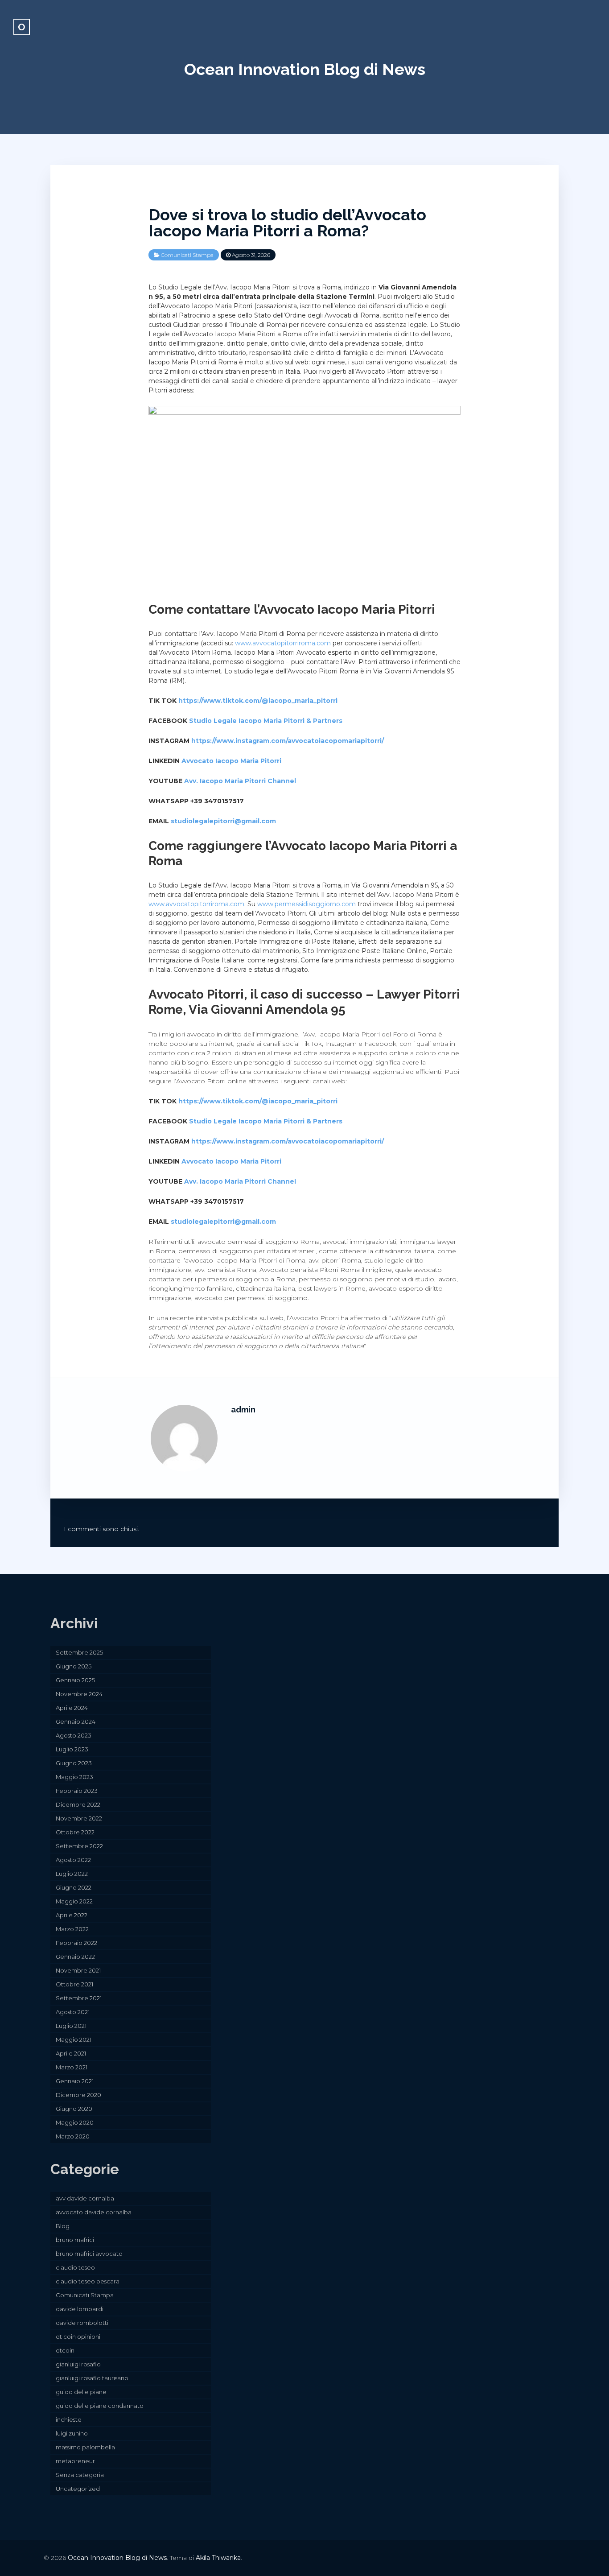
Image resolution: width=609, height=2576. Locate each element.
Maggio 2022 (74, 1901)
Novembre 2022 (79, 1818)
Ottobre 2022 (75, 1832)
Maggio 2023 (74, 1777)
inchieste (69, 2419)
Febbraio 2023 (77, 1791)
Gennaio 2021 (75, 2081)
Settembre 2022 (79, 1846)
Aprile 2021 (71, 2053)
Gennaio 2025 (75, 1680)
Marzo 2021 (72, 2067)
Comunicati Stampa (187, 255)
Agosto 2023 (74, 1735)
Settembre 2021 (79, 1998)
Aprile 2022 (72, 1915)
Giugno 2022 (74, 1887)
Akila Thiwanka (218, 2558)
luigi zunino (72, 2433)
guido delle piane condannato (100, 2406)
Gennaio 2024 (76, 1721)
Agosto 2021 (73, 2012)
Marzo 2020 (73, 2136)
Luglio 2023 (72, 1749)
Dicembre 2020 (78, 2095)
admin (243, 1410)
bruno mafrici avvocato (89, 2254)
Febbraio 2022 (76, 1943)
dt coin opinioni (78, 2337)
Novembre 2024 (79, 1694)
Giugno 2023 (74, 1763)
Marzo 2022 (72, 1929)
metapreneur (75, 2461)
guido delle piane (81, 2392)
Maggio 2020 (75, 2122)
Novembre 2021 (78, 1970)
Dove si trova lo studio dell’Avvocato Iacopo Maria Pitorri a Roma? (287, 223)
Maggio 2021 (74, 2039)
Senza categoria (80, 2475)
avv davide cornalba (85, 2198)
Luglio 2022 (72, 1874)
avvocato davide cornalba (94, 2212)
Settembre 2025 (79, 1652)
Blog (63, 2226)
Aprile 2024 (72, 1708)
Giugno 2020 (74, 2109)
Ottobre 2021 (74, 1984)
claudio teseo (75, 2267)
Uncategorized (78, 2489)
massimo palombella (85, 2447)
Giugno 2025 (74, 1666)
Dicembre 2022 (78, 1804)
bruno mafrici (75, 2240)
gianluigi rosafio (78, 2364)
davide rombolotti (82, 2323)
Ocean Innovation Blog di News (305, 69)
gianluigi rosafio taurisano (92, 2378)
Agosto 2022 (73, 1860)
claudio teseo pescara (88, 2281)
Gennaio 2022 (75, 1957)
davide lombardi (80, 2309)
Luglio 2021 (71, 2026)
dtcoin (65, 2350)
